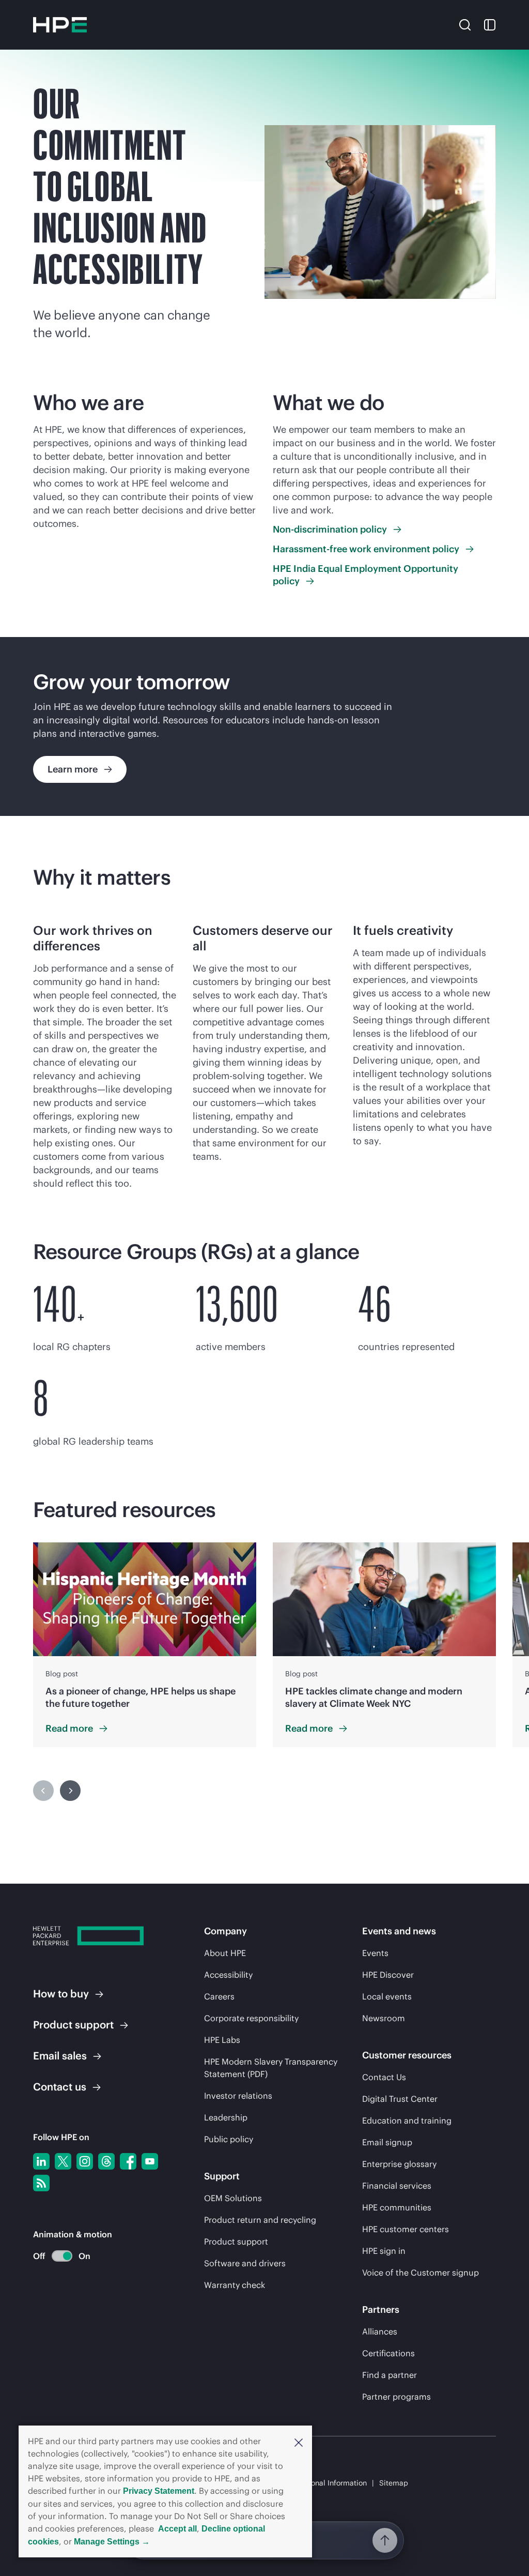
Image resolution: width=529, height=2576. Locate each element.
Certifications (388, 2353)
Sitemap (394, 2483)
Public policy (229, 2139)
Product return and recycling (260, 2220)
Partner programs (396, 2397)
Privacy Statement (159, 2491)
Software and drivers (245, 2263)
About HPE (225, 1953)
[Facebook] (128, 2161)
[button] (299, 2442)
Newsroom (384, 2018)
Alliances (380, 2331)
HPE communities (397, 2207)
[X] (63, 2161)
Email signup (387, 2142)
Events (375, 1953)
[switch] (56, 2256)
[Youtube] (150, 2161)
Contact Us (384, 2077)
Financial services (397, 2186)
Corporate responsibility (251, 2018)
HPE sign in (384, 2251)
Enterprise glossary (399, 2164)
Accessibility (228, 1975)
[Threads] (106, 2161)
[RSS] (41, 2183)
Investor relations (238, 2096)
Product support (236, 2241)
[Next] (70, 1791)
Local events (387, 1996)
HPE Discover (388, 1975)
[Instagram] (85, 2161)
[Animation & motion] (62, 2256)
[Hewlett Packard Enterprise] (60, 25)
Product (73, 2025)
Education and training (407, 2120)
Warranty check (235, 2285)
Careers (219, 1996)
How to (61, 1994)
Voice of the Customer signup (421, 2272)
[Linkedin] (41, 2161)
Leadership (226, 2117)
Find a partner (390, 2375)
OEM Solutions (233, 2198)
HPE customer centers (406, 2229)
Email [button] (60, 2056)
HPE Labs (222, 2040)
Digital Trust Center (400, 2099)
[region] (264, 726)
